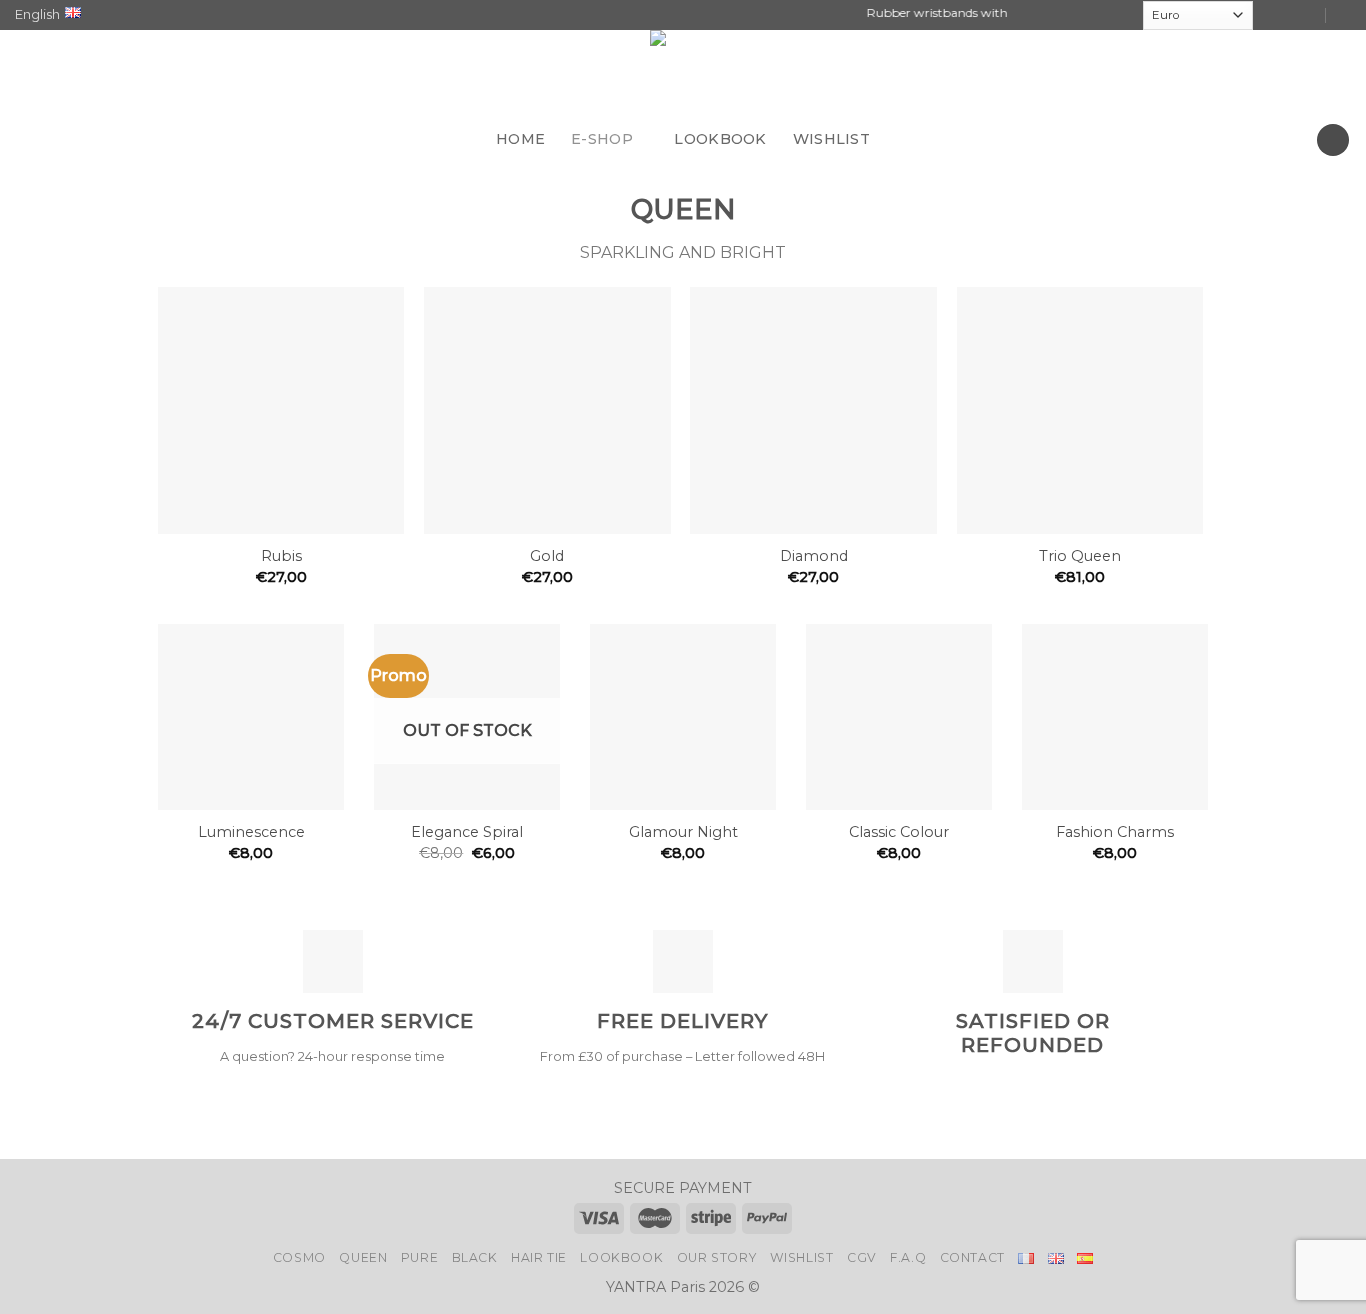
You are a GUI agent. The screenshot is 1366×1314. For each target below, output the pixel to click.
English (37, 14)
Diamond (814, 556)
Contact (972, 1257)
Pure (419, 1257)
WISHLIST (831, 139)
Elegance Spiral (467, 832)
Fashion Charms (1115, 832)
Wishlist (802, 1257)
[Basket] (1333, 140)
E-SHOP (602, 139)
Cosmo (299, 1257)
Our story (717, 1257)
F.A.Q (908, 1257)
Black (475, 1257)
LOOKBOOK (720, 139)
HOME (520, 139)
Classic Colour (899, 832)
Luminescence (251, 832)
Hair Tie (539, 1257)
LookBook (621, 1257)
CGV (862, 1257)
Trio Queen (1080, 556)
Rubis (281, 556)
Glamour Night (683, 832)
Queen (363, 1257)
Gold (547, 556)
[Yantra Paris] (683, 74)
